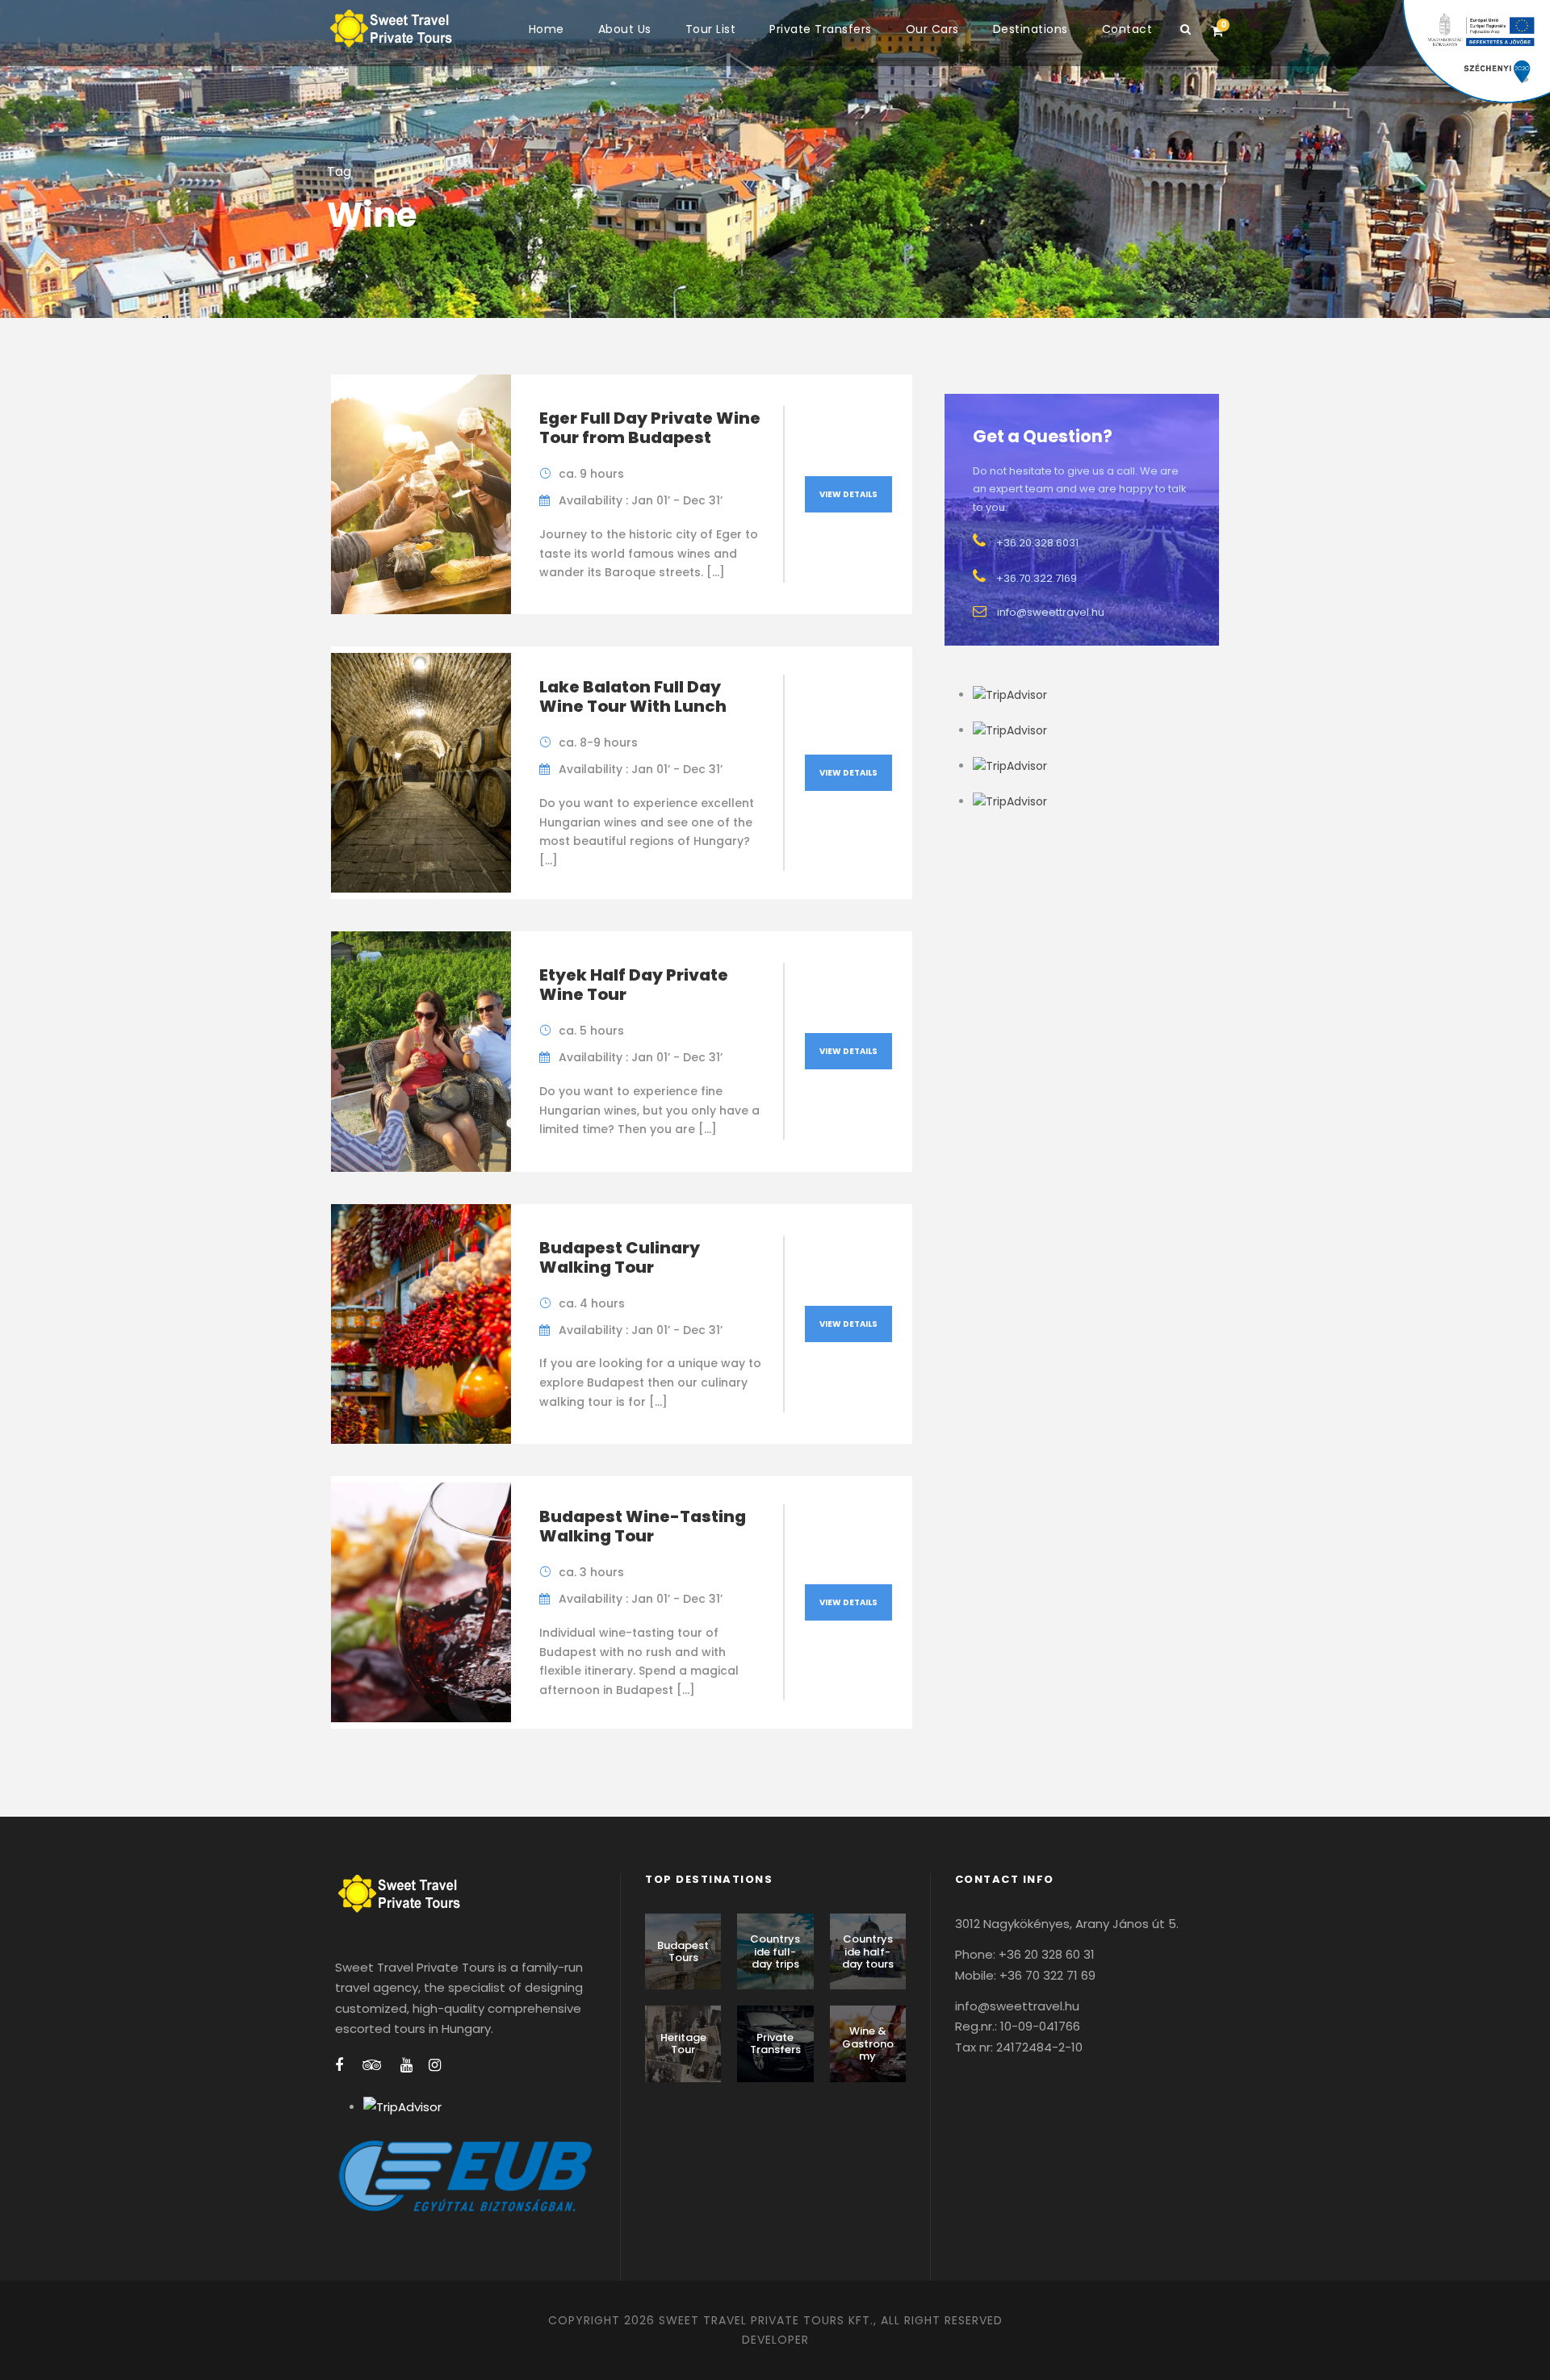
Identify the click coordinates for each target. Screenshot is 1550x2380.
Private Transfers (821, 29)
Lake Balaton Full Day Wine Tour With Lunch (633, 696)
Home (547, 29)
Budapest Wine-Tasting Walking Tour (643, 1526)
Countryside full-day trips (775, 1951)
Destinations (1031, 29)
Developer (775, 2340)
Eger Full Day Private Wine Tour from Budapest (650, 428)
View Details (848, 494)
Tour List (711, 29)
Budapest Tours (683, 1952)
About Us (625, 29)
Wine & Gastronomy (868, 2043)
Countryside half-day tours (868, 1951)
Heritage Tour (683, 2044)
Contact (1127, 29)
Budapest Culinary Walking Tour (620, 1257)
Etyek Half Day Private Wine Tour (634, 985)
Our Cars (932, 29)
